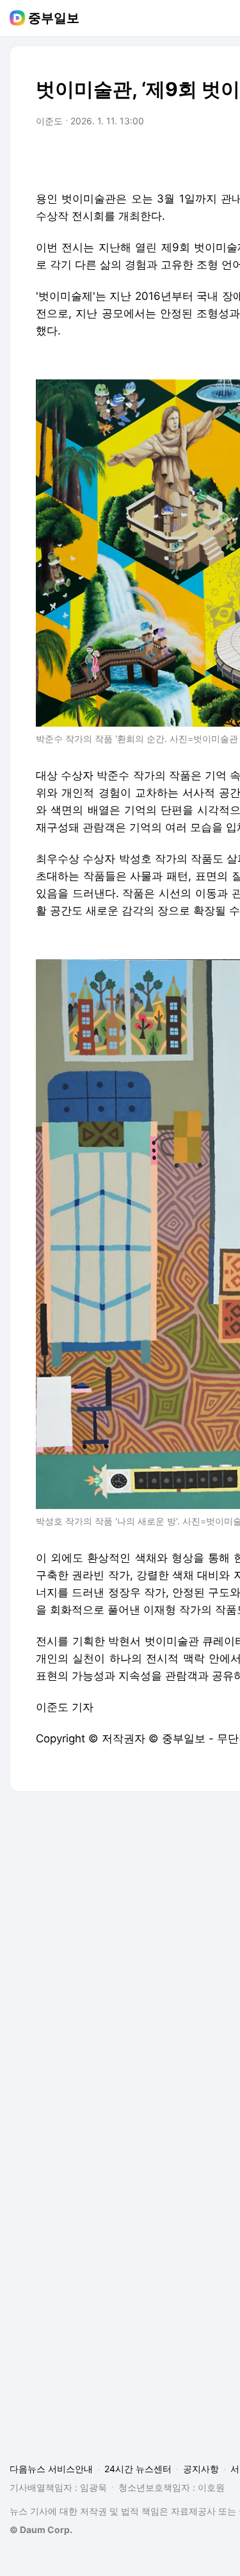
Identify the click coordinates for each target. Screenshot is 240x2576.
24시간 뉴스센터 (138, 2469)
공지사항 (201, 2469)
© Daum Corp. (41, 2530)
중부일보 (54, 18)
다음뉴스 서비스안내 (51, 2469)
